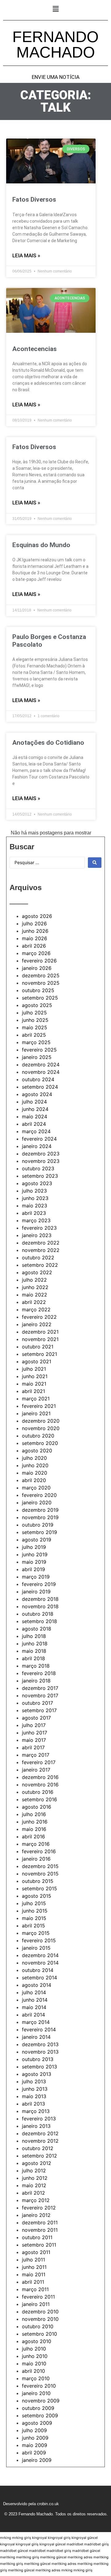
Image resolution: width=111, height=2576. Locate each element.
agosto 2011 (36, 2252)
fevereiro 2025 (39, 1050)
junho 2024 (35, 1109)
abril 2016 (33, 1837)
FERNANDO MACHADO (55, 45)
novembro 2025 (41, 983)
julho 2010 (34, 2349)
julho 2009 (34, 2430)
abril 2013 (33, 2104)
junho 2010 (35, 2356)
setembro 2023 (40, 1176)
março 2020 (36, 1488)
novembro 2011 (40, 2230)
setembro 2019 (39, 1532)
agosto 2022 (37, 1272)
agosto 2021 (37, 1361)
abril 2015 (33, 1926)
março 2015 (36, 1933)
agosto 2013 (37, 2074)
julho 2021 (34, 1369)
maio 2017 (34, 1740)
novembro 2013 (40, 2052)
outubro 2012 (38, 2148)
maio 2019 (34, 1562)
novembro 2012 (40, 2141)
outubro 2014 (38, 1970)
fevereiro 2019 (39, 1584)
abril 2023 (34, 1213)
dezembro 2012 (40, 2133)
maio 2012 (34, 2185)
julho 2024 (34, 1102)
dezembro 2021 (40, 1332)
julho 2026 (34, 924)
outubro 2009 (38, 2408)
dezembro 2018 (40, 1599)
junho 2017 (35, 1733)
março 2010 (36, 2378)
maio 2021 (34, 1384)
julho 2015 (34, 1903)
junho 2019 (35, 1554)
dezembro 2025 (41, 975)
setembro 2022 (40, 1265)
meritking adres (80, 2557)
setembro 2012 (39, 2156)
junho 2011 (34, 2267)
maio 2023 (35, 1206)
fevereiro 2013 (39, 2119)
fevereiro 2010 (39, 2386)
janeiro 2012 (36, 2215)
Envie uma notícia (56, 77)
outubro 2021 (38, 1347)
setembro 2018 (39, 1621)
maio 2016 (34, 1829)
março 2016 (36, 1844)
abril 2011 (33, 2282)
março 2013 (36, 2111)
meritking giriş (28, 2557)
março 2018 (36, 1666)
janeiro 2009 (37, 2460)
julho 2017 (34, 1725)
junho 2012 (35, 2178)
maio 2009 (35, 2445)
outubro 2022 (38, 1258)
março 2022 (36, 1309)
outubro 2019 (38, 1525)
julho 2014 (34, 1992)
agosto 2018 (37, 1629)
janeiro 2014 (36, 2037)
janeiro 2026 (37, 968)
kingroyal (39, 2538)
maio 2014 (34, 2007)
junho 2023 (35, 1198)
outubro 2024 (38, 1079)
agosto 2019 (37, 1540)
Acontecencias (35, 349)
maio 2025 (35, 1027)
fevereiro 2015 (39, 1940)
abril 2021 (33, 1391)
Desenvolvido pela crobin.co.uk (31, 2504)
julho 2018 (34, 1636)
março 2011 (35, 2289)
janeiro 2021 (36, 1413)
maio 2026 (35, 938)
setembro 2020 (40, 1443)
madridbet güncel (14, 2551)
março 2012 (36, 2200)
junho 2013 (35, 2089)
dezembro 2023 (41, 1154)
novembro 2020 (41, 1428)
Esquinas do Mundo (41, 545)
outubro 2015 (38, 1881)
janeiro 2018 (36, 1681)
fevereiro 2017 (39, 1762)
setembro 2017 (39, 1710)
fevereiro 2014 (39, 2030)
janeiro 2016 (36, 1859)
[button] (55, 9)
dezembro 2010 (40, 2312)
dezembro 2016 (40, 1777)
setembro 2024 (40, 1087)
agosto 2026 (37, 916)
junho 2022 (35, 1287)
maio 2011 (34, 2274)
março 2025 (36, 1042)
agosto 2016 (37, 1807)
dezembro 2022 (41, 1243)
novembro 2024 (41, 1072)
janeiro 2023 (37, 1235)
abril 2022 (34, 1302)
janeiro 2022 (37, 1324)
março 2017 (36, 1755)
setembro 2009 (40, 2415)
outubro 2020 (38, 1436)
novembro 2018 (40, 1606)
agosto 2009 (37, 2423)
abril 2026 (34, 946)
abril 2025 (34, 1035)
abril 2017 (33, 1747)
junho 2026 (35, 931)
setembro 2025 (40, 998)
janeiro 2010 (36, 2393)
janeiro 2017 (36, 1770)
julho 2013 (34, 2081)
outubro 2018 (38, 1614)
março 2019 (36, 1577)
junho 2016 (35, 1822)
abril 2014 (33, 2015)
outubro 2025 (38, 990)
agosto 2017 (36, 1718)
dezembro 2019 (40, 1510)
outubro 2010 (38, 2326)
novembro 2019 (40, 1517)
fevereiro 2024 (39, 1139)
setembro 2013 (39, 2067)
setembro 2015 (39, 1888)
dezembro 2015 (40, 1866)
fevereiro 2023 (39, 1228)
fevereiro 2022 (39, 1317)
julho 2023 (34, 1191)
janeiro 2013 (36, 2126)
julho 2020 (34, 1458)
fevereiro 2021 (39, 1406)
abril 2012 (33, 2193)
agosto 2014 (37, 1985)
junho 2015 (35, 1911)
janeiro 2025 (37, 1057)
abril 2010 (33, 2371)
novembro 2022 (41, 1250)
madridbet (75, 2544)
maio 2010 (34, 2364)
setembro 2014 (39, 1978)
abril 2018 (33, 1658)
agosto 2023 (37, 1183)
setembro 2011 (39, 2245)
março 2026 (36, 953)
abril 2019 (33, 1569)
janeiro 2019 (36, 1592)
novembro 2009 (41, 2401)
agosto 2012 (37, 2163)
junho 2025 (35, 1020)
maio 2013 (34, 2096)
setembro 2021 (39, 1354)
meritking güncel (53, 2557)
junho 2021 (35, 1376)
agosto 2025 (37, 1005)
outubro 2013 (38, 2059)
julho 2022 (34, 1280)
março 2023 (36, 1220)
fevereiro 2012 (39, 2208)
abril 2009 (34, 2453)
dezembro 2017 (40, 1688)
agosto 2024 (37, 1094)
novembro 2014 (40, 1963)
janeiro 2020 (37, 1502)
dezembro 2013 (40, 2044)
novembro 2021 (40, 1339)
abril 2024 (34, 1124)
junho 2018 (35, 1644)
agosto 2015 (37, 1896)
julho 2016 (34, 1814)
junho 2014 (35, 2000)
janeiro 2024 (37, 1146)
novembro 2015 (40, 1874)
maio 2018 (34, 1651)
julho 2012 (34, 2171)
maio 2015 (34, 1918)
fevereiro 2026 (39, 961)
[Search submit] (95, 863)
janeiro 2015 (36, 1948)
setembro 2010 (39, 2334)
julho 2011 (33, 2260)
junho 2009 (35, 2438)
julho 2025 (34, 1013)
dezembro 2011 (40, 2222)
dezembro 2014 (40, 1955)
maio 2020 (35, 1473)
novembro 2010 (40, 2319)
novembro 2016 (40, 1785)
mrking (6, 2538)
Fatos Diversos (34, 199)
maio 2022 (35, 1295)
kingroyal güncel (85, 2538)
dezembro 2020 (41, 1421)
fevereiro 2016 (39, 1851)
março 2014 (36, 2022)
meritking (8, 2557)
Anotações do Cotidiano (48, 743)
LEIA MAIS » (26, 255)
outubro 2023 (38, 1168)
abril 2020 (34, 1480)
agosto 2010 (37, 2341)
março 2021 (36, 1399)
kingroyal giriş (59, 2538)
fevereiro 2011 (38, 2297)
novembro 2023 (41, 1161)
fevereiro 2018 (39, 1673)
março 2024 (36, 1131)
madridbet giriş (97, 2544)
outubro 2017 (37, 1703)
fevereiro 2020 (39, 1495)
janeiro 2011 (36, 2304)
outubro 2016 (38, 1792)
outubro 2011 (37, 2237)
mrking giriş (22, 2538)
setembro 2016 (39, 1799)
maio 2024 (35, 1117)
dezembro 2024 (41, 1065)
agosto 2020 (37, 1451)
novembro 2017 (40, 1695)
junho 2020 (35, 1465)
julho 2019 (34, 1547)
